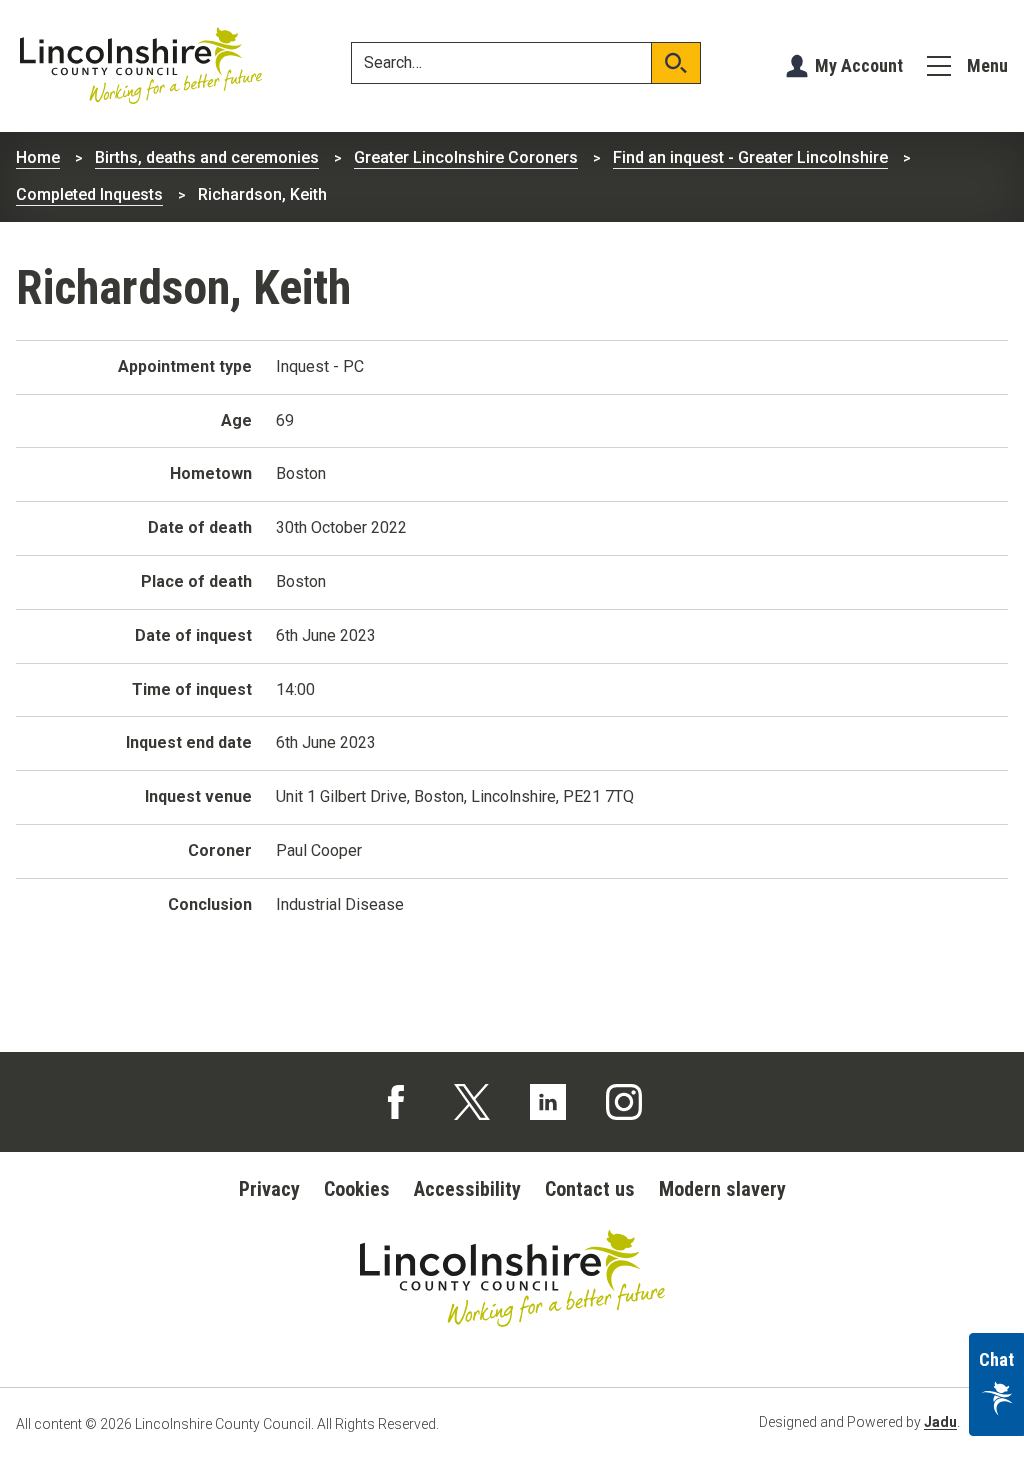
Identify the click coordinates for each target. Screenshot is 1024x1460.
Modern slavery (722, 1189)
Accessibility (467, 1189)
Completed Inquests (89, 194)
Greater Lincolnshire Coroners (466, 157)
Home (38, 157)
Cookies (357, 1189)
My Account (859, 65)
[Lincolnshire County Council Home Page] (141, 66)
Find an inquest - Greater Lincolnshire (750, 157)
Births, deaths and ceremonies (207, 157)
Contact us (590, 1189)
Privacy (269, 1189)
